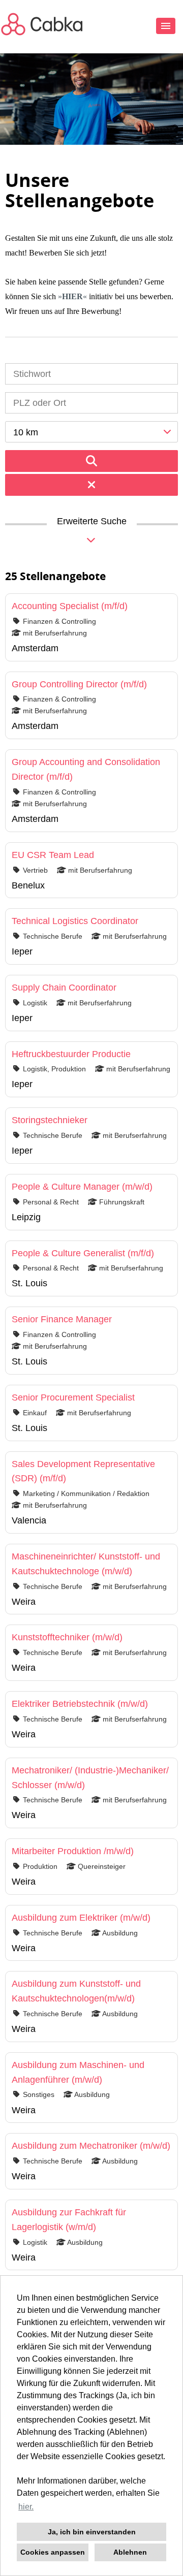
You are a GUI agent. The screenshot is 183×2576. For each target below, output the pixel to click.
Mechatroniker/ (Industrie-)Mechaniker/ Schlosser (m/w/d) (90, 1778)
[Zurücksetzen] (91, 485)
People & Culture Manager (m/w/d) (82, 1187)
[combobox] (91, 432)
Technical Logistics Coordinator (75, 921)
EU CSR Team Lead (53, 855)
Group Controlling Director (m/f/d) (79, 684)
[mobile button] (166, 26)
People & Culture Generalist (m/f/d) (83, 1253)
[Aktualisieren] (91, 461)
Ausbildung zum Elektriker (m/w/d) (81, 1918)
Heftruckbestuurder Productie (71, 1054)
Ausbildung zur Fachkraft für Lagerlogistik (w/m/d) (69, 2220)
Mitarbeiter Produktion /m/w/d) (73, 1851)
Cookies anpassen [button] (53, 2552)
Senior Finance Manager (62, 1319)
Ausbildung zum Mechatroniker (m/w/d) (91, 2146)
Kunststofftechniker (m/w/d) (67, 1637)
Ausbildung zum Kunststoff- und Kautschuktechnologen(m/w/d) (76, 1991)
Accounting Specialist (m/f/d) (70, 606)
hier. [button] (26, 2507)
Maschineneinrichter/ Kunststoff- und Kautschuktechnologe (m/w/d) (86, 1564)
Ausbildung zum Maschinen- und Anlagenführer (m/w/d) (78, 2072)
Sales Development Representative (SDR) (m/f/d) (83, 1471)
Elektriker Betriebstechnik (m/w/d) (80, 1704)
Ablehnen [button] (130, 2552)
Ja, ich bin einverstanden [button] (92, 2532)
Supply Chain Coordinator (64, 988)
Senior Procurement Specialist (73, 1397)
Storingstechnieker (50, 1120)
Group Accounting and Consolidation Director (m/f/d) (86, 769)
